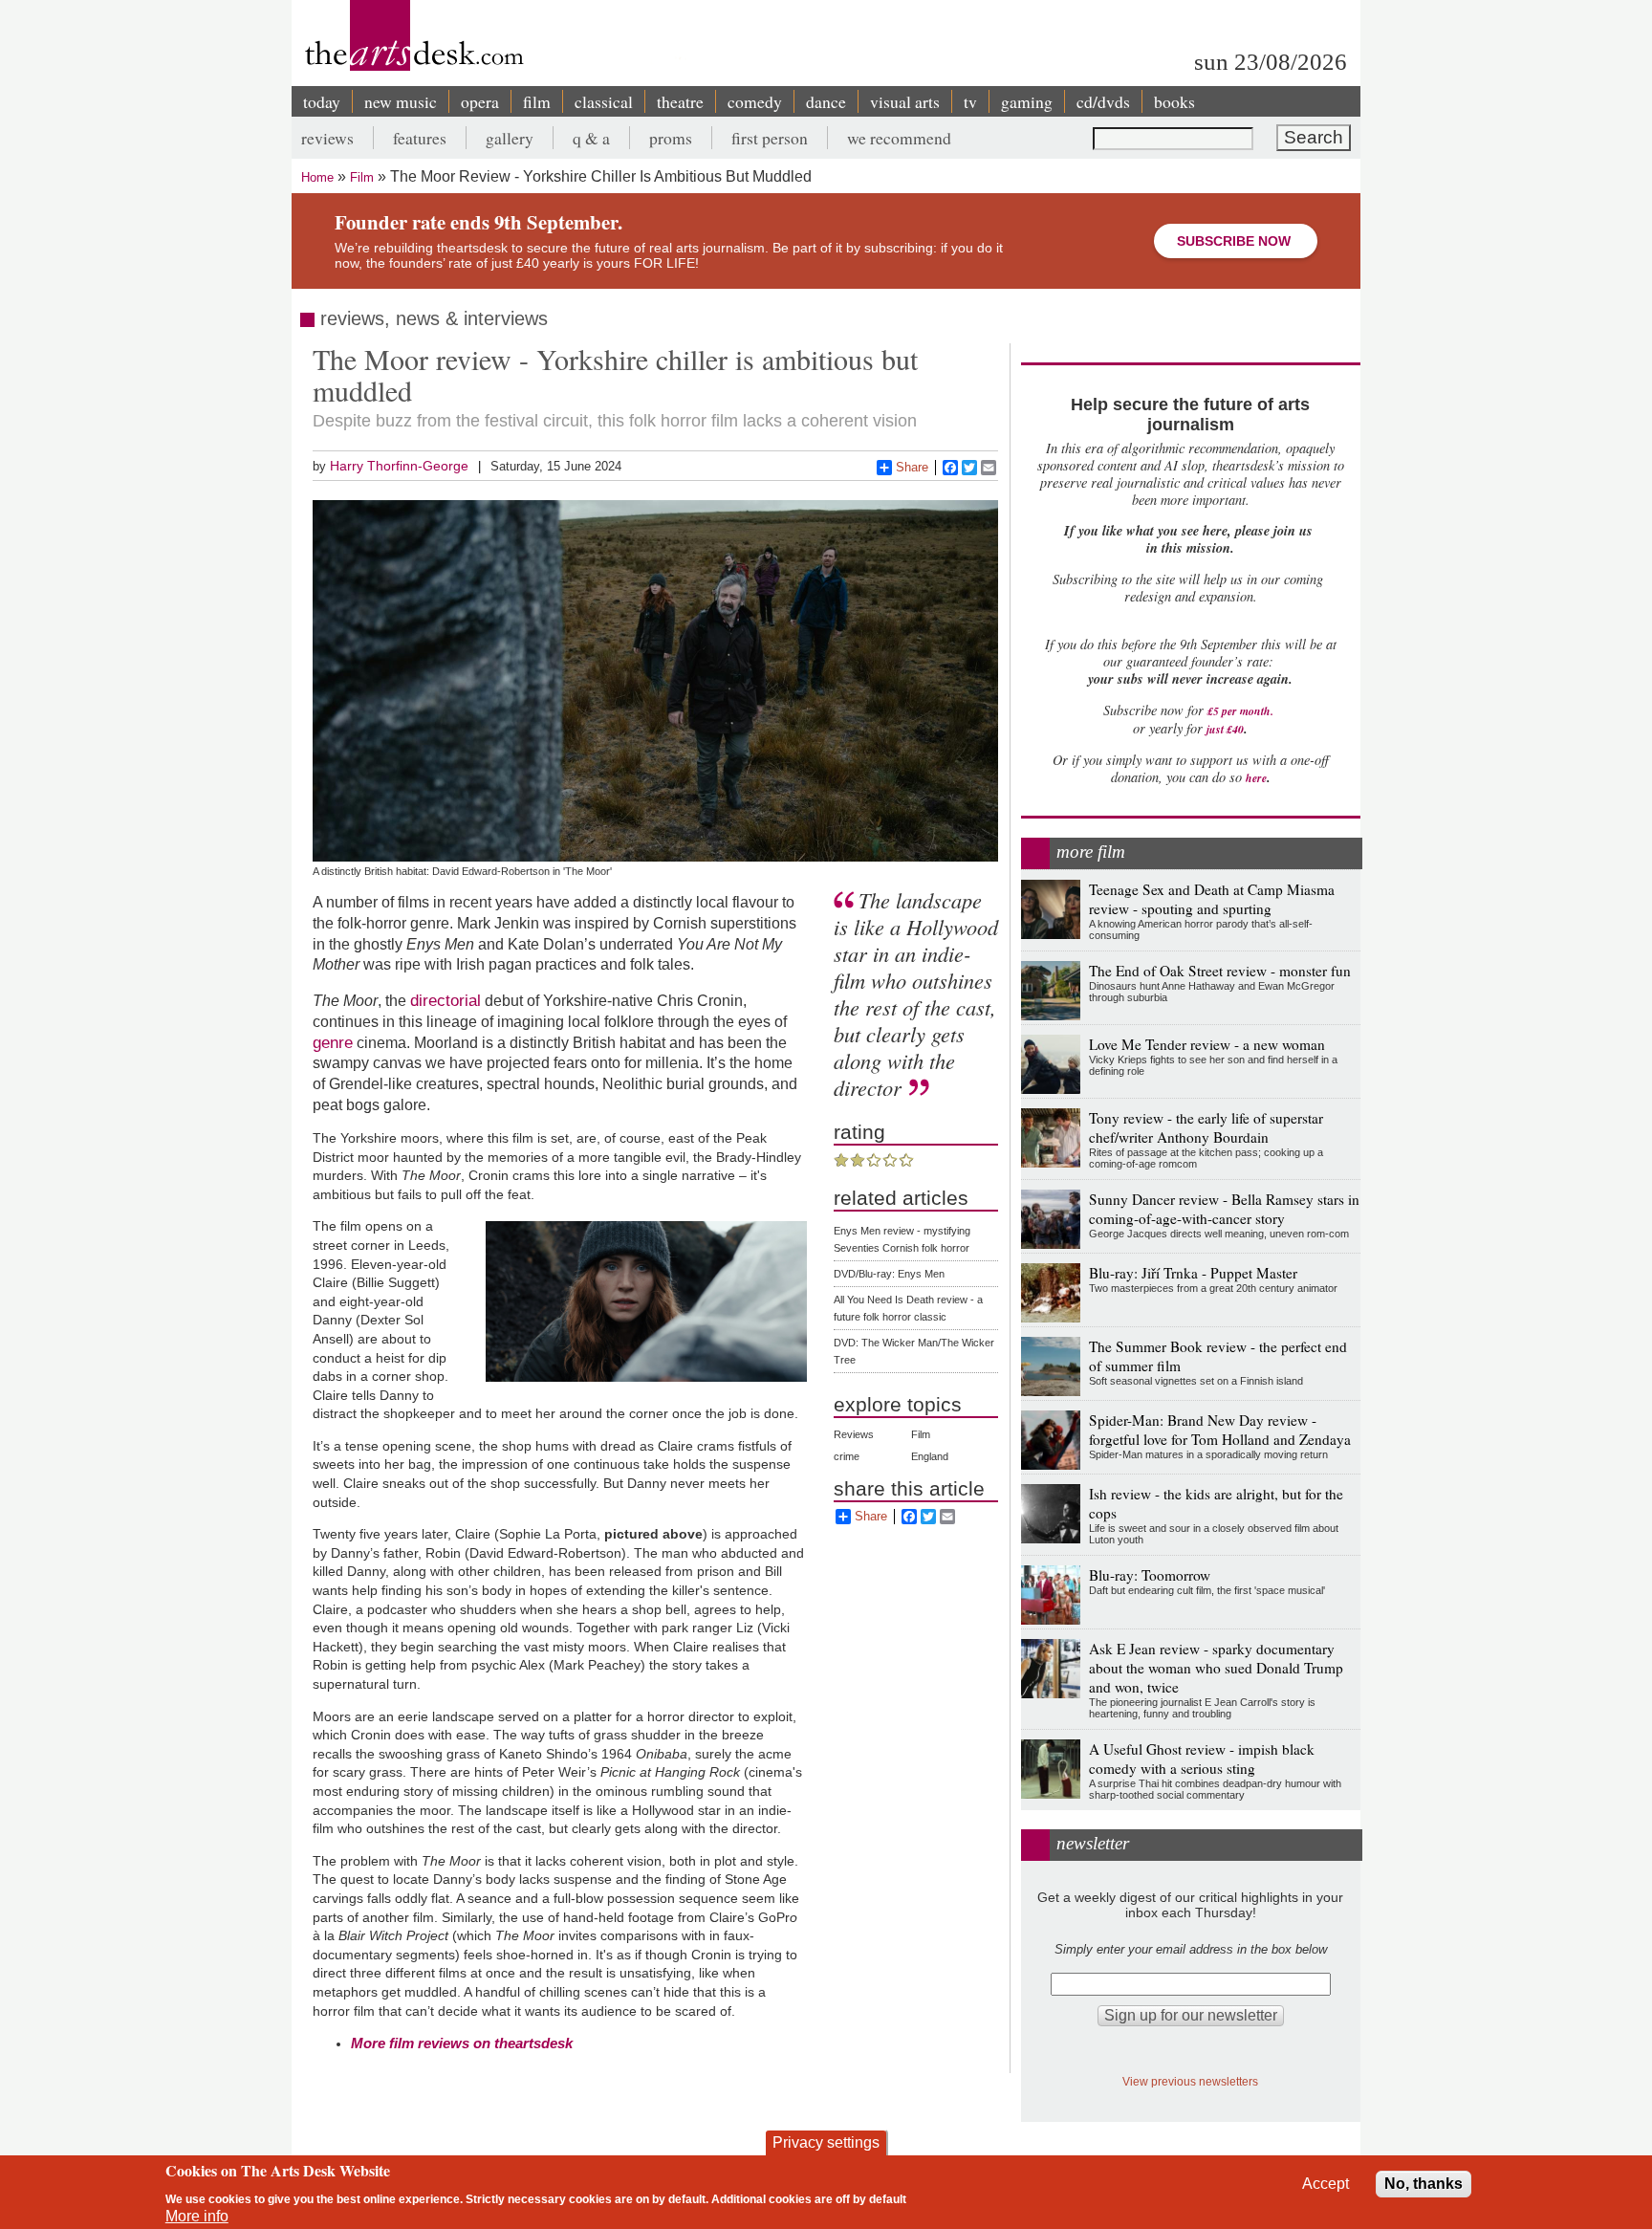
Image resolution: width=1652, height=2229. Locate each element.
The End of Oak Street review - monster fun (1220, 971)
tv (970, 101)
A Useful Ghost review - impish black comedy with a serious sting (1202, 1759)
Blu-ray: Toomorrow (1150, 1575)
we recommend (899, 138)
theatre (680, 101)
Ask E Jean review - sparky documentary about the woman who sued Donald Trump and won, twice (1216, 1668)
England (930, 1456)
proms (671, 138)
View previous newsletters (1190, 2081)
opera (480, 101)
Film (362, 177)
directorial (446, 1000)
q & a (591, 138)
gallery (510, 138)
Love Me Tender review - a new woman (1207, 1044)
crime (847, 1456)
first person (770, 138)
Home (317, 177)
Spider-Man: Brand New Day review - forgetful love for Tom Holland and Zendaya (1220, 1430)
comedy (755, 101)
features (420, 138)
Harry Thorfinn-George (399, 466)
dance (826, 101)
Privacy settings (826, 2142)
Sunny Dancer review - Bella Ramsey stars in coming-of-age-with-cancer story (1224, 1209)
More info (197, 2216)
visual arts (905, 101)
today (322, 101)
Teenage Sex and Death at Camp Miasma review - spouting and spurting (1212, 899)
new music (401, 101)
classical (604, 101)
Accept (1326, 2184)
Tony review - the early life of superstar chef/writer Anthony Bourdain (1206, 1127)
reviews (327, 138)
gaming (1027, 101)
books (1174, 101)
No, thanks (1424, 2184)
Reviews (854, 1434)
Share (912, 467)
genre (333, 1042)
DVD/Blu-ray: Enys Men (889, 1274)
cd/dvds (1103, 101)
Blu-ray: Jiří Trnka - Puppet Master (1193, 1273)
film (537, 101)
